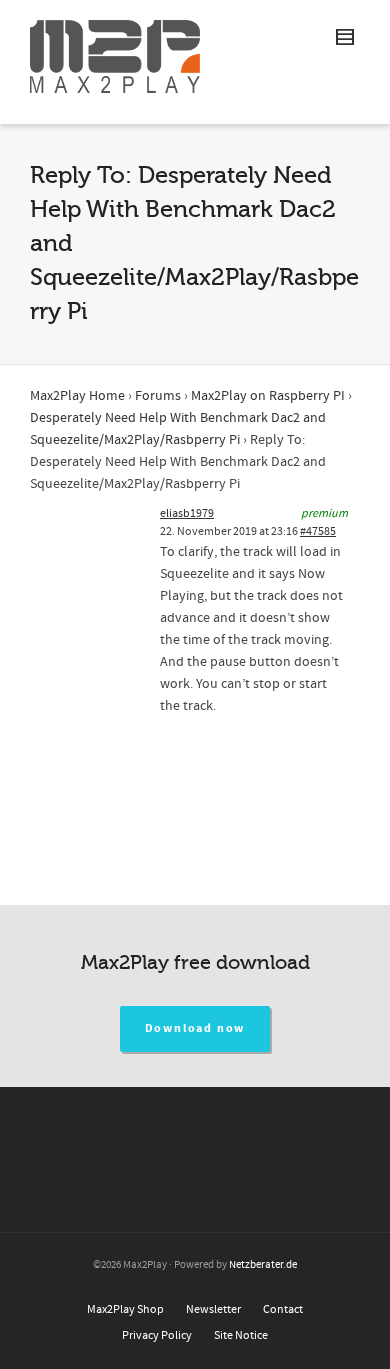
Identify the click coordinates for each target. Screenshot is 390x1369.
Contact (283, 1309)
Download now (195, 1028)
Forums (158, 396)
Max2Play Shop (125, 1309)
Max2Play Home (77, 396)
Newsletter (213, 1309)
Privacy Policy (157, 1335)
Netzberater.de (263, 1265)
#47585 (318, 531)
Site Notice (241, 1335)
